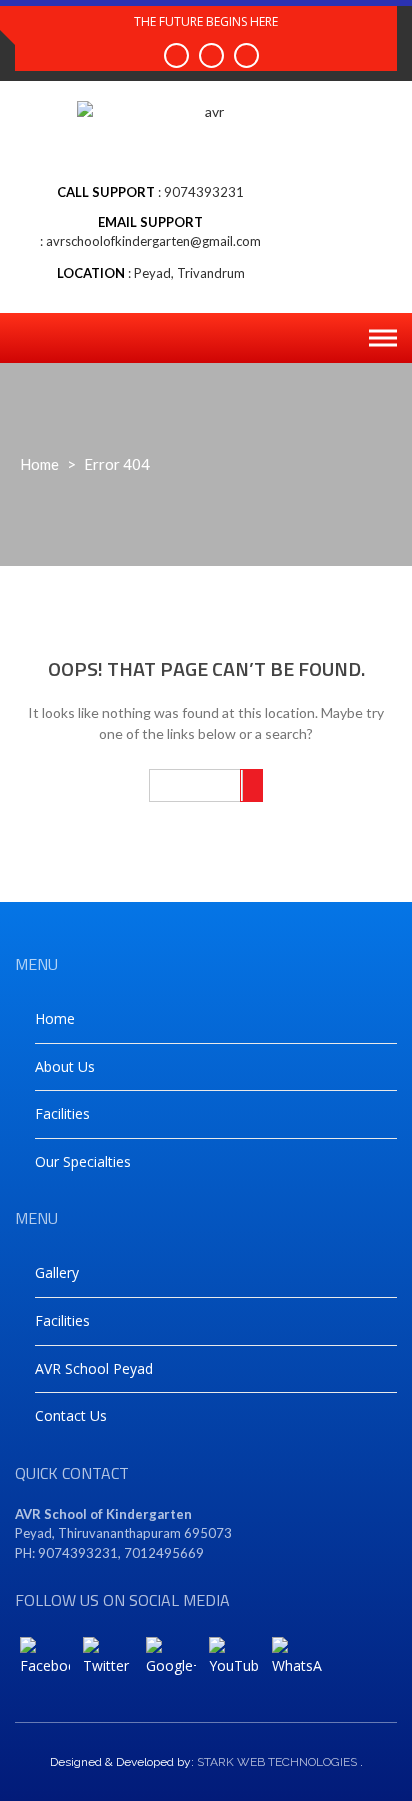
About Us (65, 1066)
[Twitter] (108, 1662)
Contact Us (71, 1415)
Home (39, 464)
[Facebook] (45, 1662)
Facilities (62, 1113)
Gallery (57, 1272)
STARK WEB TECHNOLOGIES (277, 1762)
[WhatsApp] (297, 1662)
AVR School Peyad (94, 1368)
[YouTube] (234, 1662)
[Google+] (171, 1662)
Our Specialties (83, 1161)
